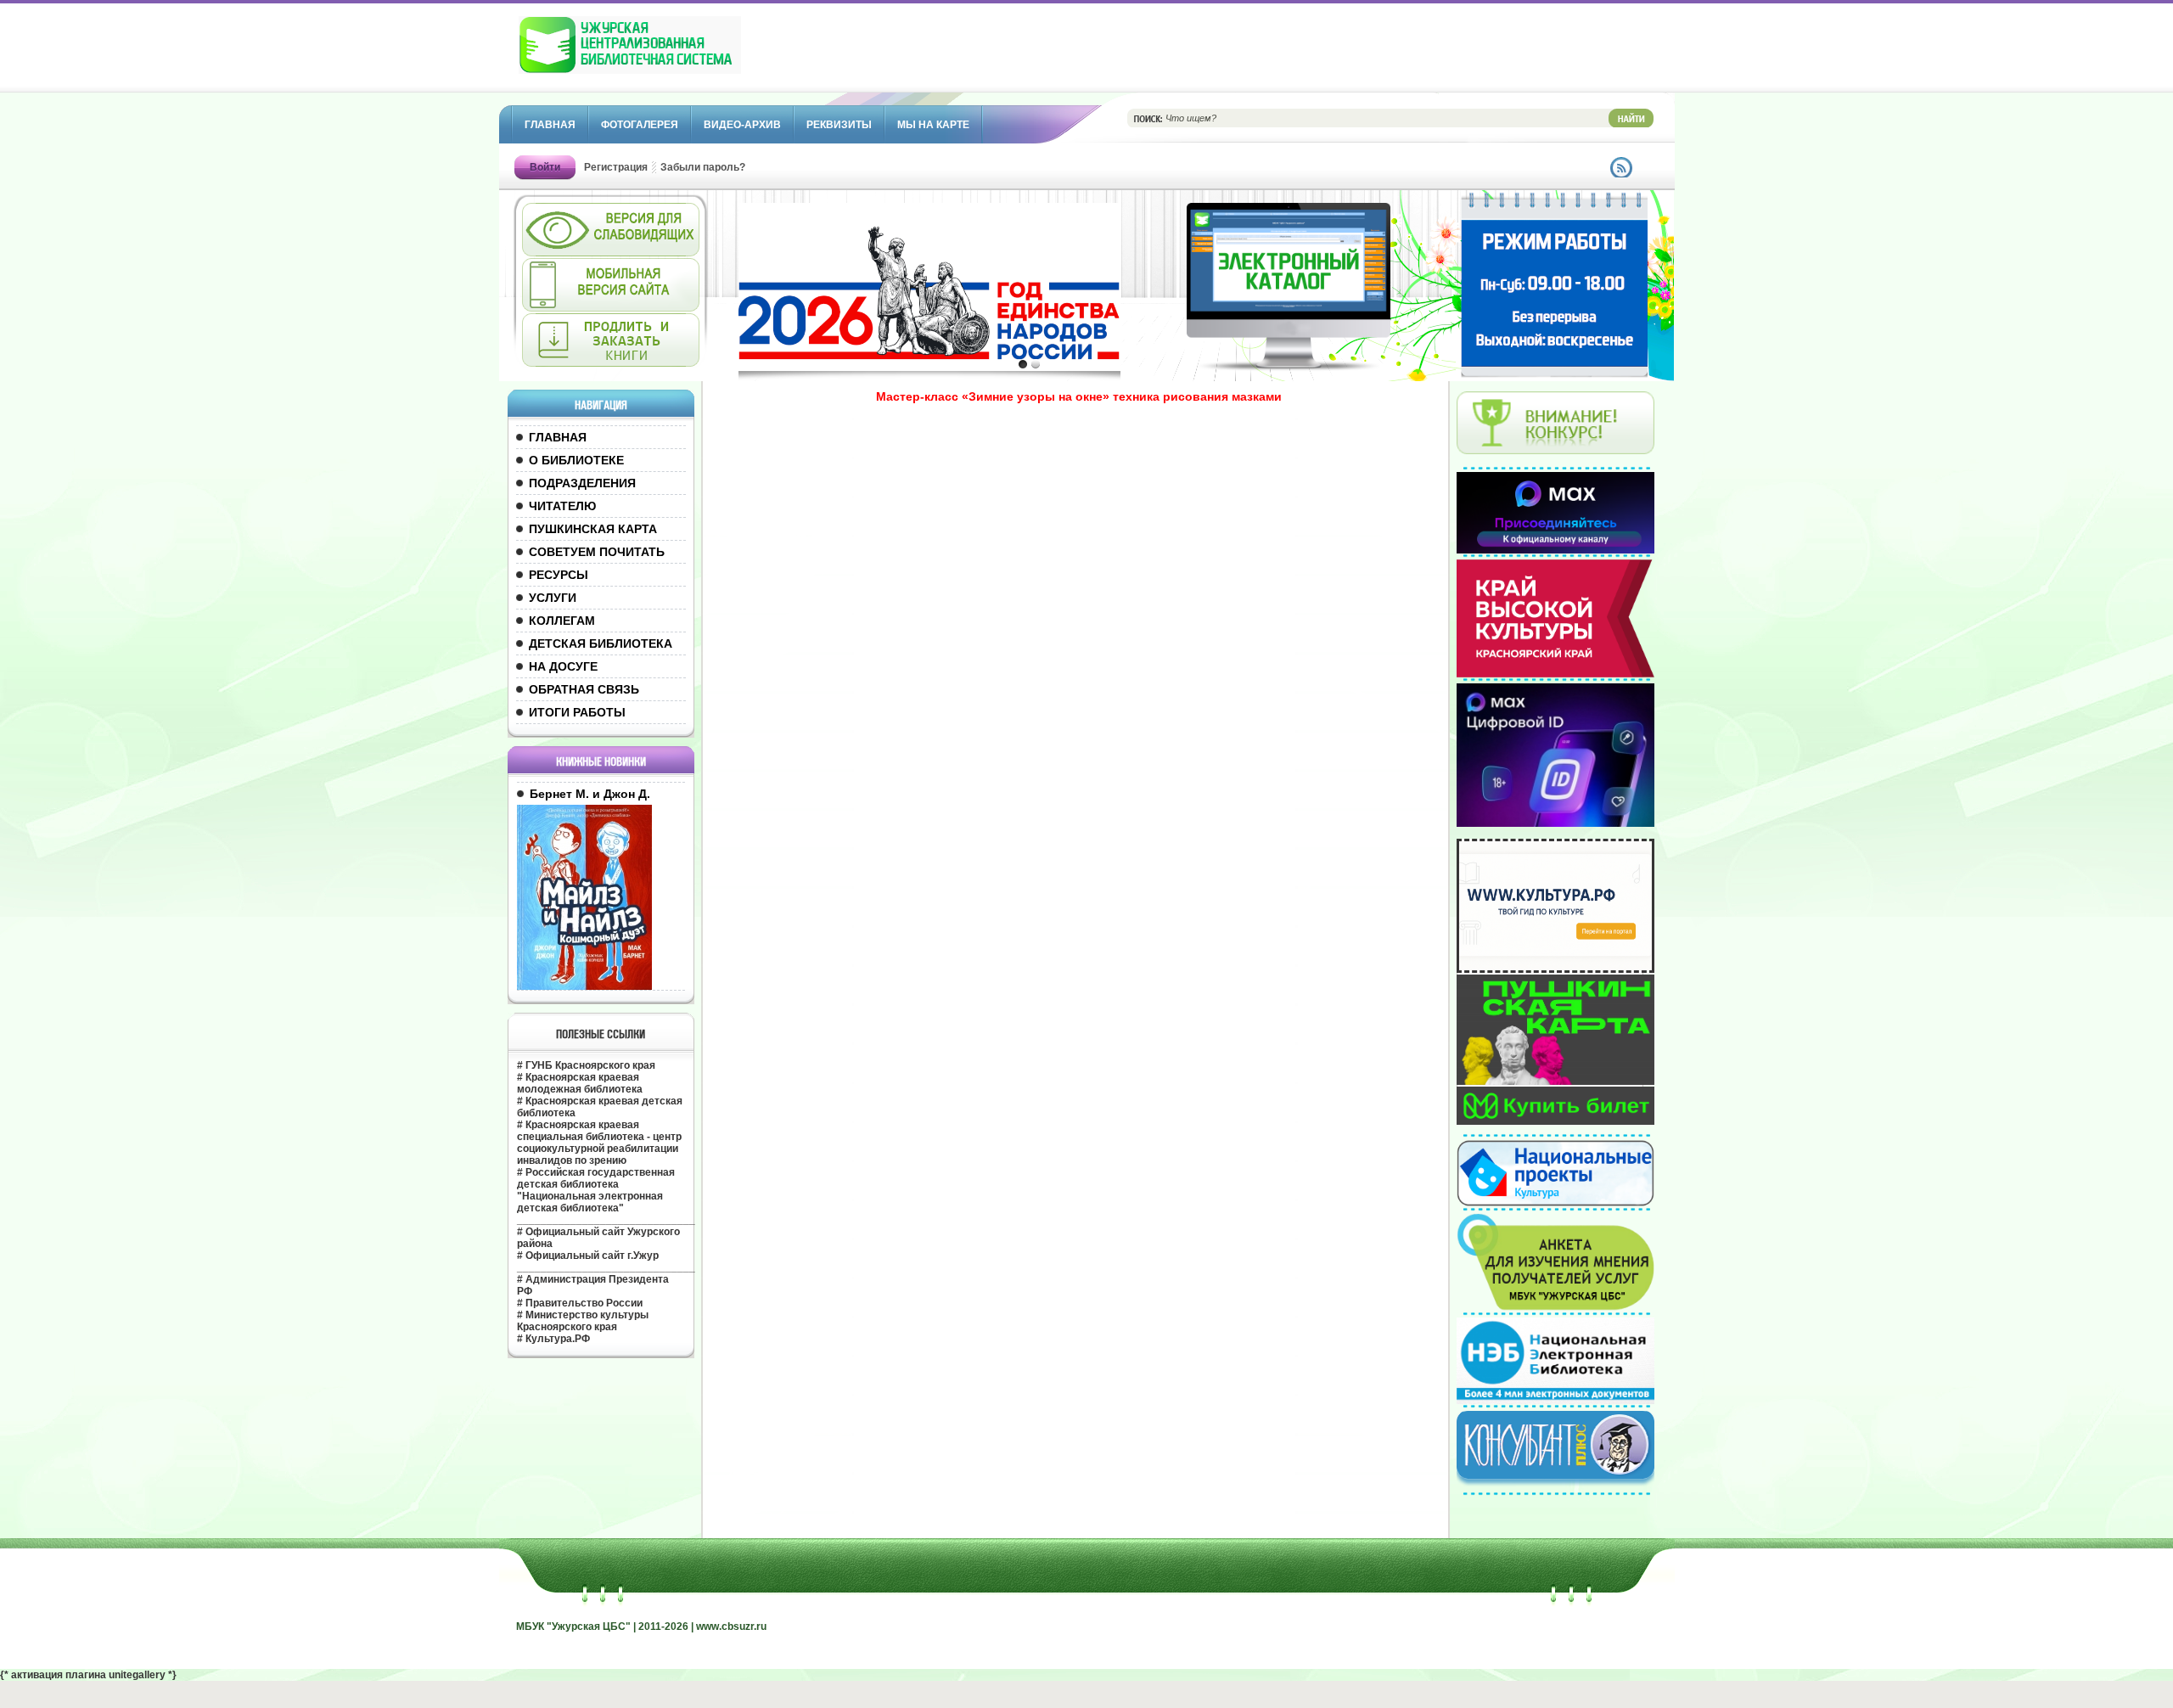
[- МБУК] (667, 53)
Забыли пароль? (703, 167)
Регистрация (616, 167)
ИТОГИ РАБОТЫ (577, 712)
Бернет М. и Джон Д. (590, 794)
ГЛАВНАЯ (558, 437)
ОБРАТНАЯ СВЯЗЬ (584, 689)
